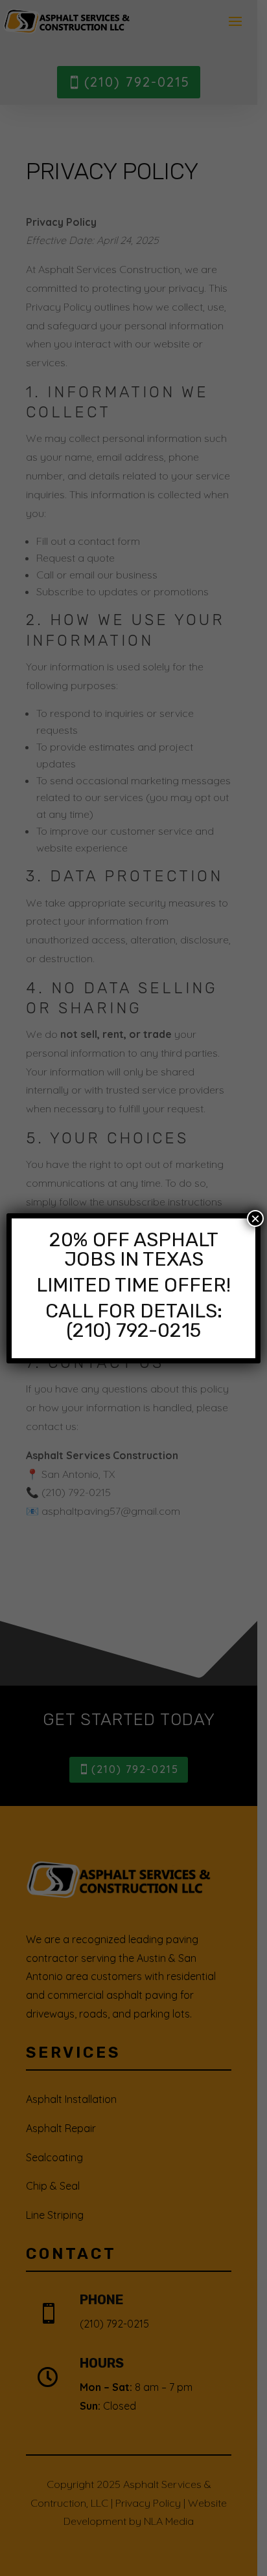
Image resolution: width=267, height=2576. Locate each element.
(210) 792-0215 (133, 1330)
